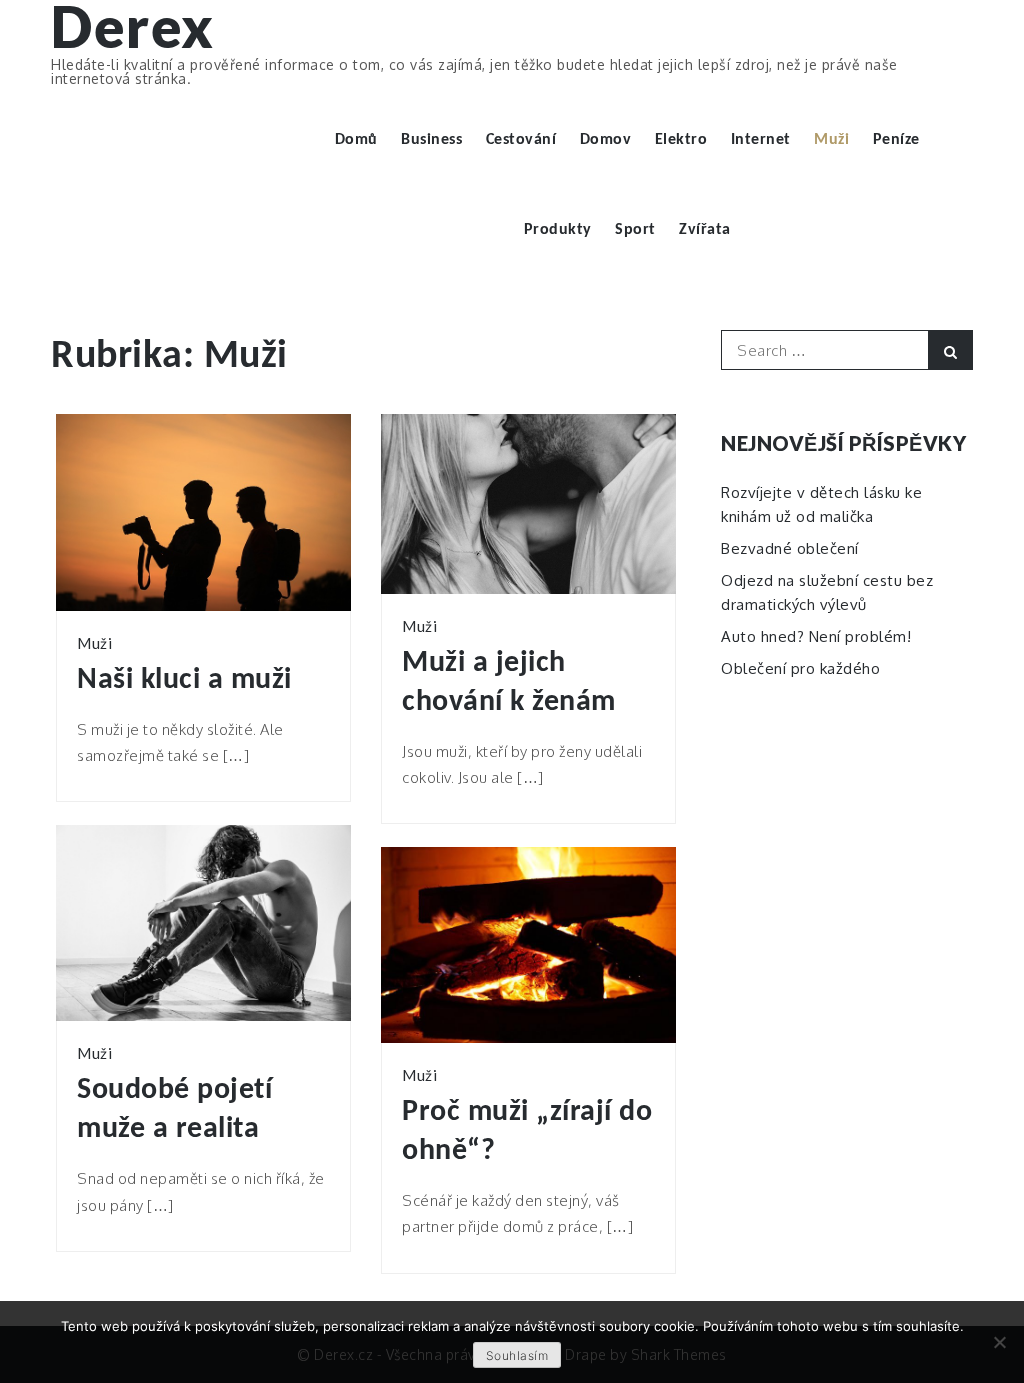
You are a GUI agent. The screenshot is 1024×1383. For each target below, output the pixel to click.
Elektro (681, 140)
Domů (356, 140)
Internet (761, 140)
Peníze (896, 140)
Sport (635, 230)
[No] (999, 1342)
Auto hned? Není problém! (816, 636)
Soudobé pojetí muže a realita (174, 1110)
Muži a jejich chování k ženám (509, 683)
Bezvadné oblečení (790, 548)
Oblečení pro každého (800, 668)
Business (431, 140)
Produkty (558, 230)
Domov (606, 140)
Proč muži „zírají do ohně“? (527, 1132)
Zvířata (705, 230)
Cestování (521, 140)
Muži (831, 140)
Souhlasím (517, 1355)
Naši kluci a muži (184, 680)
